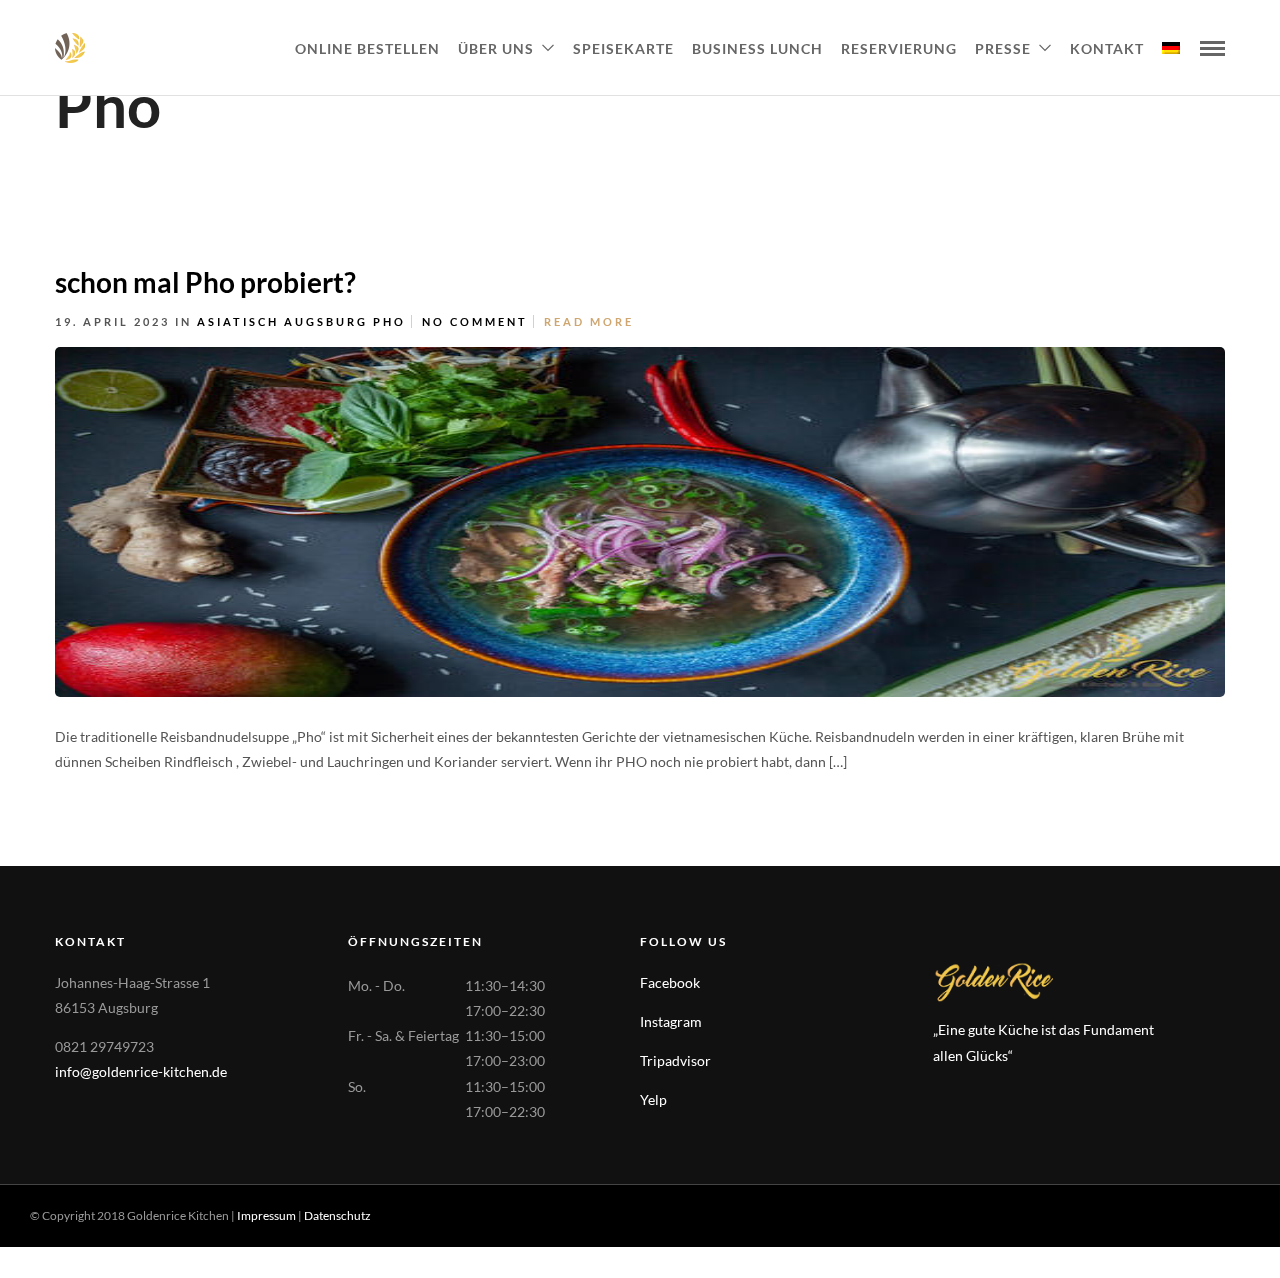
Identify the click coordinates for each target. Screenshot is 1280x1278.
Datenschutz (337, 1215)
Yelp (653, 1099)
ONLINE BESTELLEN (367, 48)
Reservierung (899, 48)
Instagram (671, 1021)
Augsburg (326, 321)
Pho (389, 321)
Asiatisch (238, 321)
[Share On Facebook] (1236, 756)
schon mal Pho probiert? (205, 282)
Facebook (670, 982)
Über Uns (496, 48)
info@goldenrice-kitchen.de (141, 1071)
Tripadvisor (675, 1060)
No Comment (475, 321)
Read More (589, 321)
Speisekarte (623, 48)
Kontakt (1107, 48)
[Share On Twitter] (1267, 756)
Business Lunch (757, 48)
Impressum (266, 1215)
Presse (1003, 48)
